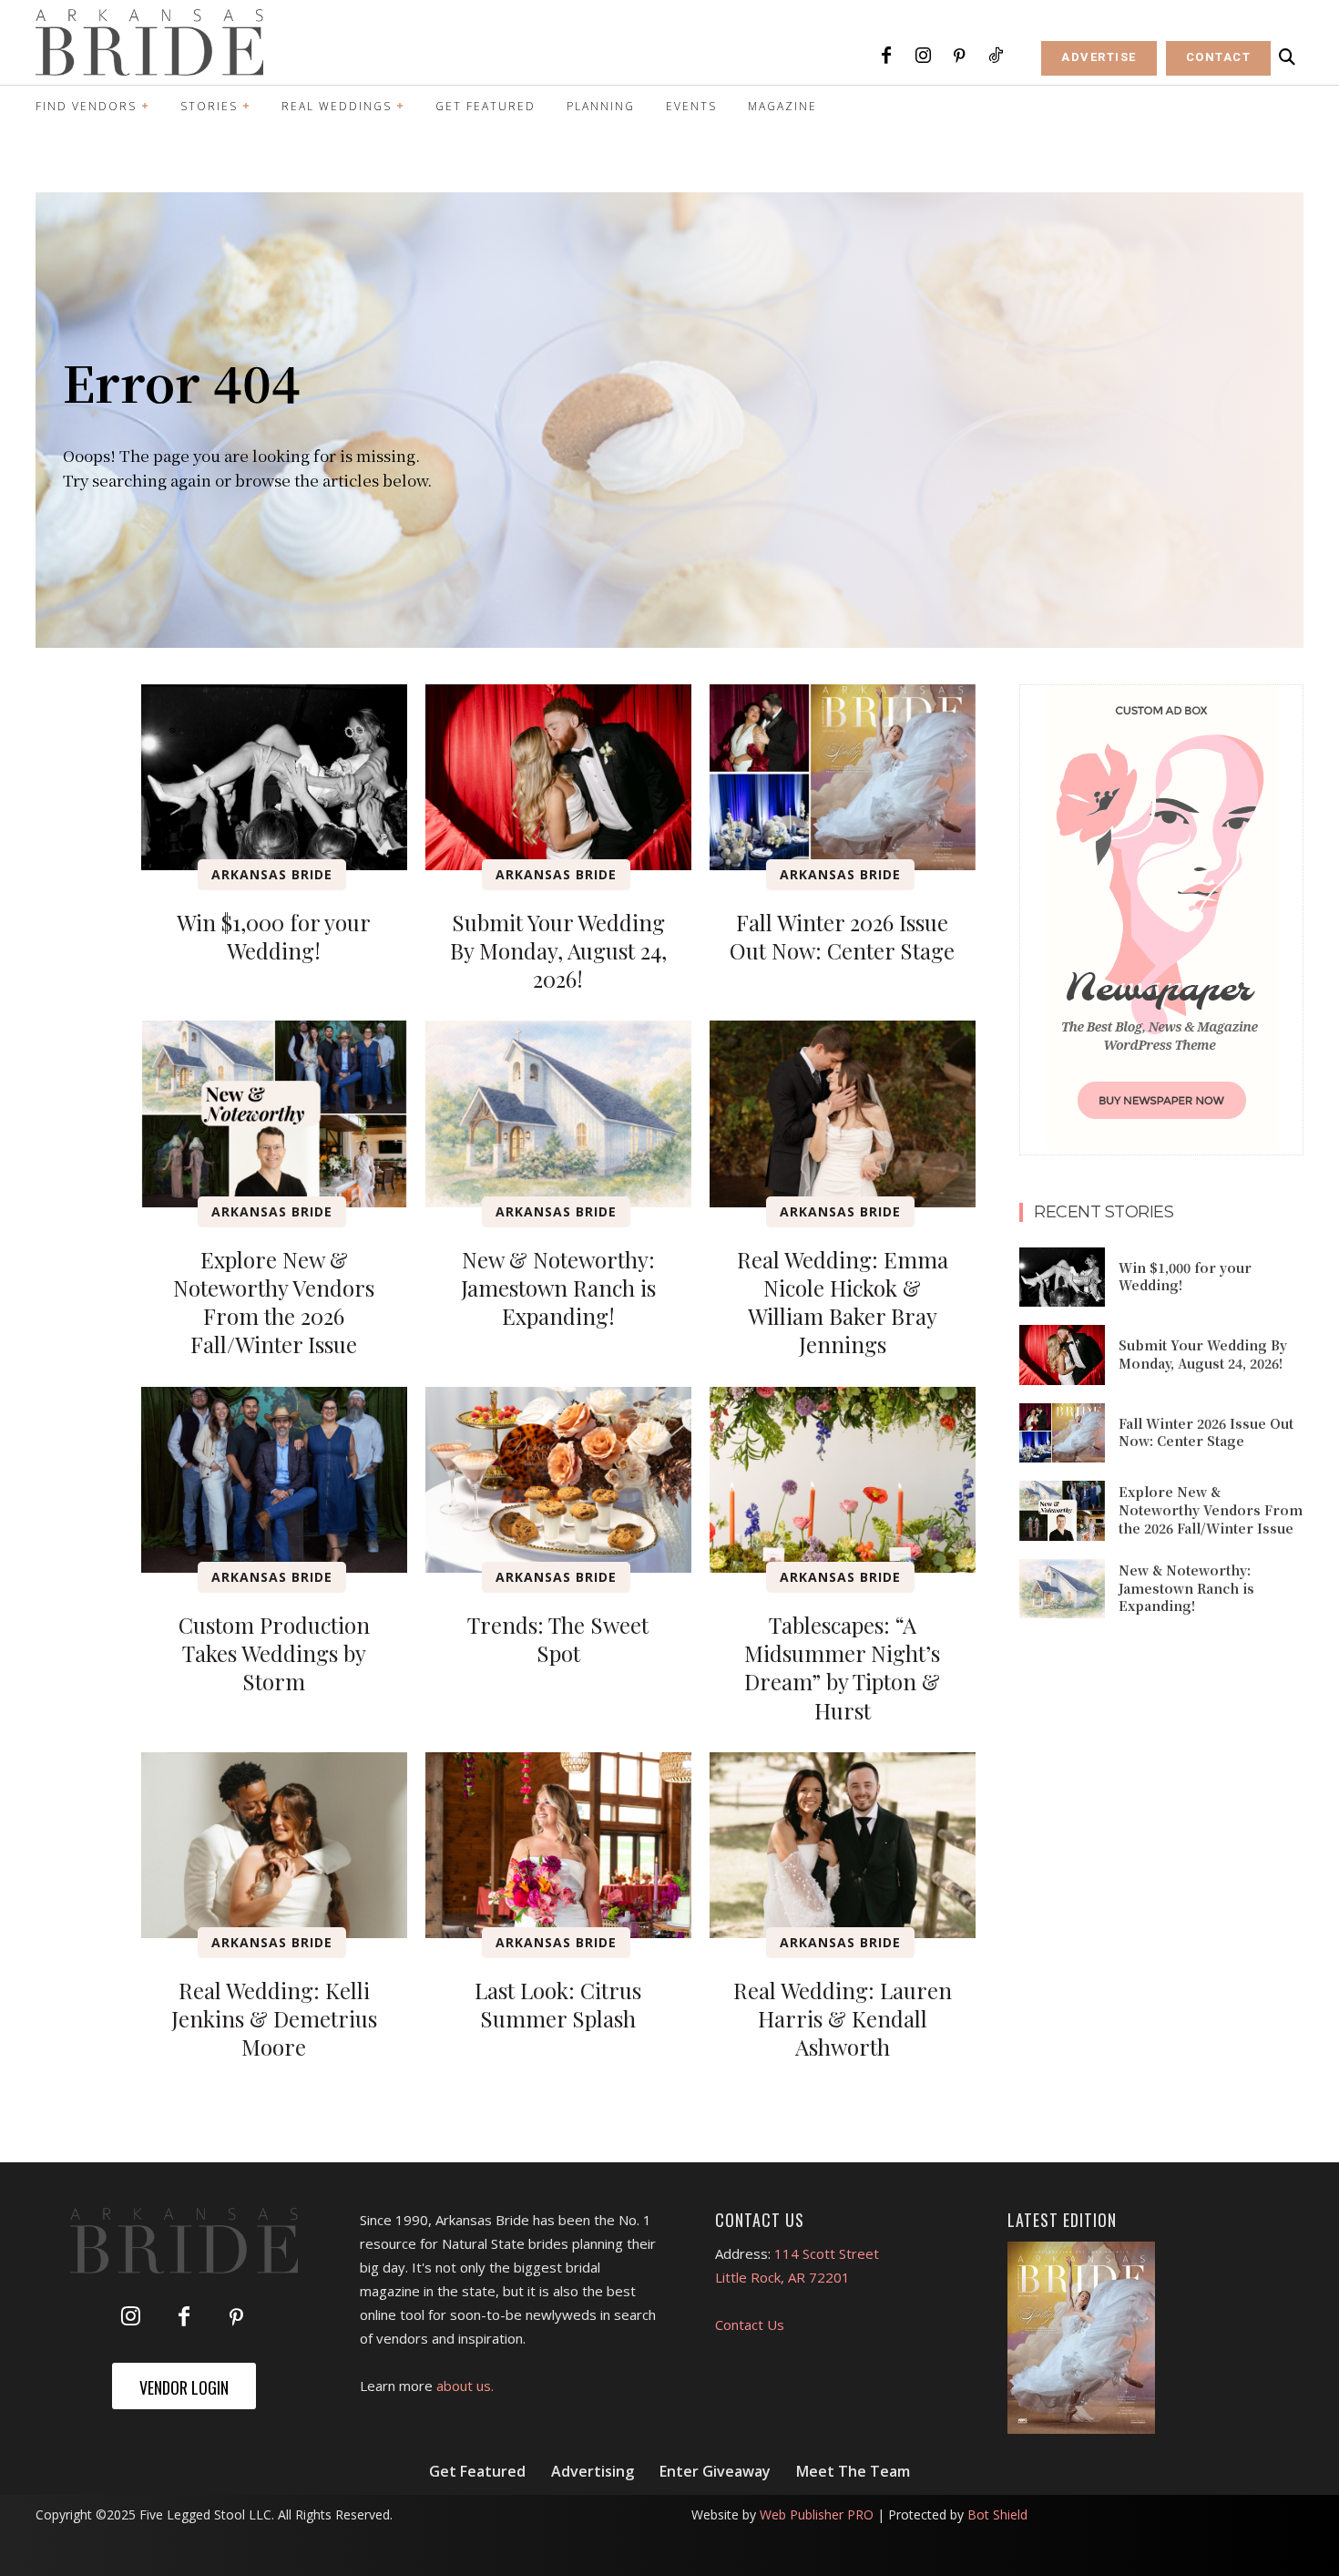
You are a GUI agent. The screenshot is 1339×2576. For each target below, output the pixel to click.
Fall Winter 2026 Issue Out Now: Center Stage (842, 936)
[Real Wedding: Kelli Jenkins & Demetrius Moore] (274, 1845)
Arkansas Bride (272, 874)
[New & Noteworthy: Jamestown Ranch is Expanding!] (558, 1114)
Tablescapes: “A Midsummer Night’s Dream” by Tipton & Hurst (842, 1668)
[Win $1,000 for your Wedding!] (274, 777)
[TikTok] (996, 56)
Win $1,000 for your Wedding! (274, 936)
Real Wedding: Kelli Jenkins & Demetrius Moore (274, 2018)
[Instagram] (923, 56)
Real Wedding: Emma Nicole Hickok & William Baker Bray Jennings (843, 1302)
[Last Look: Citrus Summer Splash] (558, 1845)
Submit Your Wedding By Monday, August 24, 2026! (558, 950)
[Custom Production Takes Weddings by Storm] (274, 1480)
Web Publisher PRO (817, 2514)
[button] (1287, 57)
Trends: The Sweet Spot (558, 1639)
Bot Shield (997, 2514)
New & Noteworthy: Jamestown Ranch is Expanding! (558, 1288)
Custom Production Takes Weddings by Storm (274, 1653)
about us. (465, 2386)
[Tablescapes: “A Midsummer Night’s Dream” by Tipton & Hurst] (843, 1480)
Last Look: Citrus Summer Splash (558, 2004)
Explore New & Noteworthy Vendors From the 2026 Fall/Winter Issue (274, 1302)
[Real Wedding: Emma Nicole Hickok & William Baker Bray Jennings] (843, 1114)
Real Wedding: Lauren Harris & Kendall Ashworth (843, 2018)
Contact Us (750, 2325)
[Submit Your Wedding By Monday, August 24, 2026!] (558, 777)
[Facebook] (886, 56)
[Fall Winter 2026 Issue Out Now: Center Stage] (843, 777)
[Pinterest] (959, 56)
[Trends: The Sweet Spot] (558, 1480)
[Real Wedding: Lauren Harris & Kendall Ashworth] (843, 1845)
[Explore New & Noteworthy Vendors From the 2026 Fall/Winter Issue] (274, 1114)
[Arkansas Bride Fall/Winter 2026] (1082, 2338)
